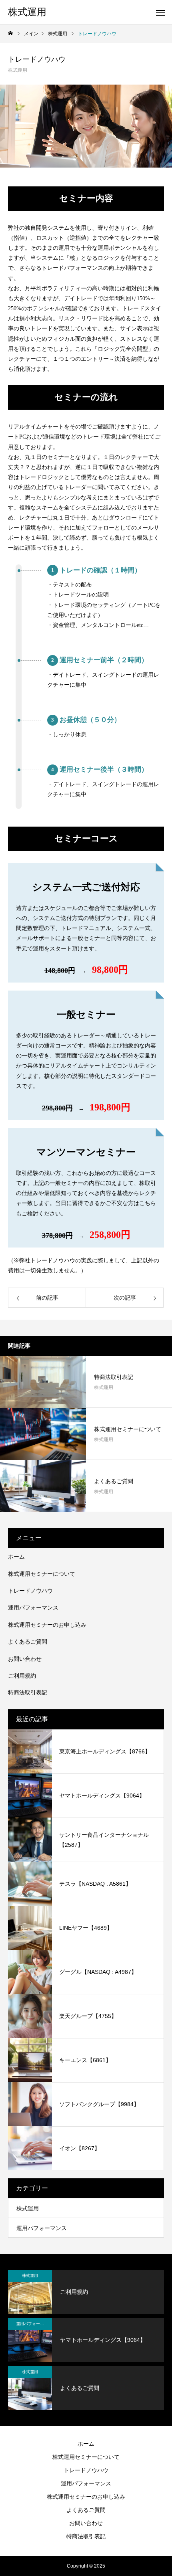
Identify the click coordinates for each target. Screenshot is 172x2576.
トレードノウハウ (30, 1591)
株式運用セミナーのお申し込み (47, 1625)
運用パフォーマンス (33, 1607)
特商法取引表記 (28, 1692)
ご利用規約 (22, 1676)
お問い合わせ (25, 1659)
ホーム (16, 1557)
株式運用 (18, 70)
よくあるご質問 (28, 1642)
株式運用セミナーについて (42, 1574)
